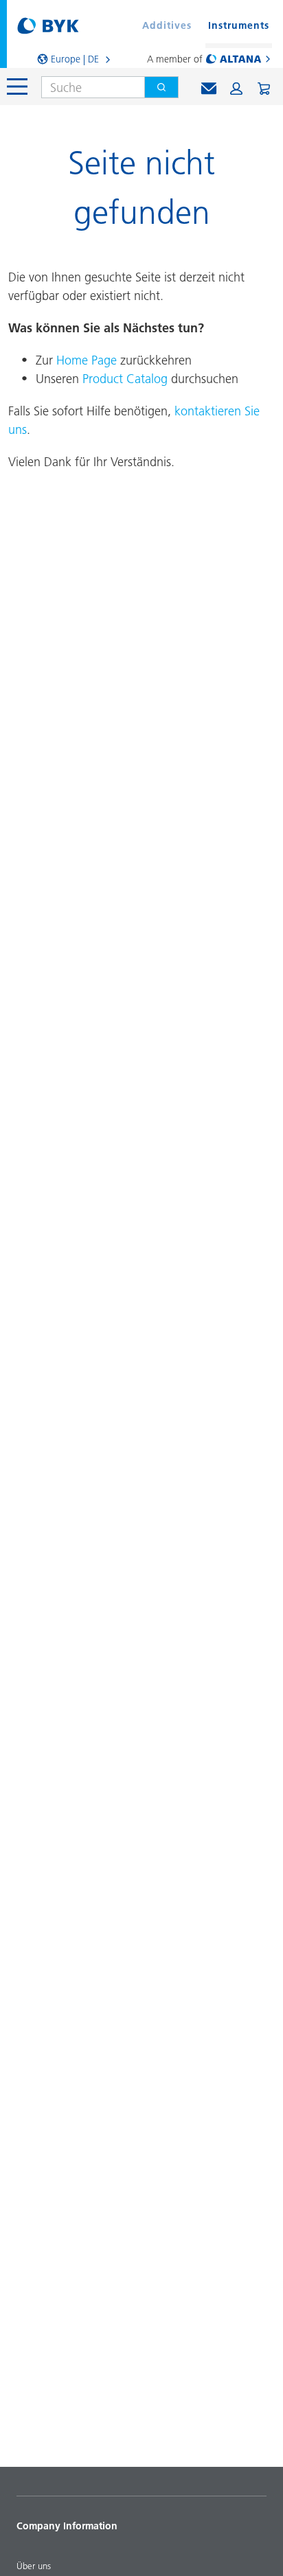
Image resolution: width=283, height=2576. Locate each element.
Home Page (87, 360)
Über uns (34, 2566)
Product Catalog (125, 379)
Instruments (239, 25)
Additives (167, 25)
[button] (236, 89)
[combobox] (88, 87)
